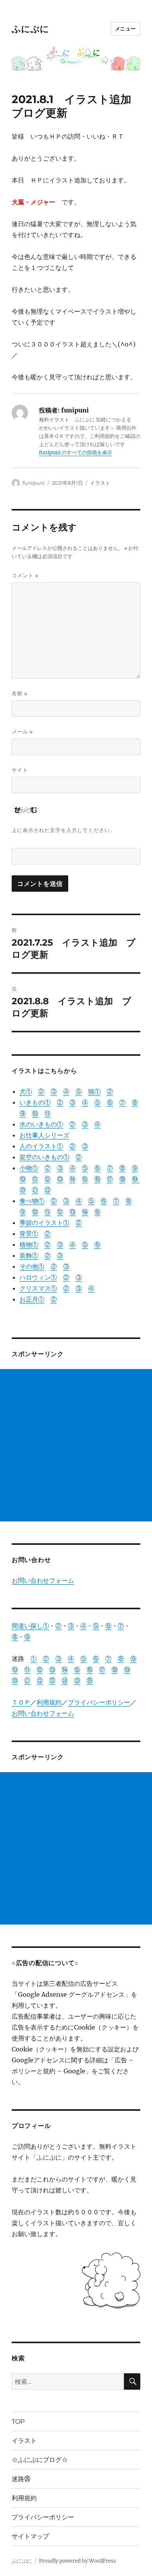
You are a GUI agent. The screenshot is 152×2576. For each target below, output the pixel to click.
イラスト (100, 483)
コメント (25, 576)
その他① (32, 1266)
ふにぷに (30, 29)
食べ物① (32, 1201)
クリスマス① (38, 1288)
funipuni (34, 483)
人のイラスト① (41, 1146)
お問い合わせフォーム (43, 1580)
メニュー (125, 29)
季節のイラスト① (44, 1223)
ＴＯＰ (21, 1702)
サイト (20, 770)
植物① (29, 1244)
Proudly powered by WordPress (78, 2561)
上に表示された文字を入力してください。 (64, 830)
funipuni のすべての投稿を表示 (76, 453)
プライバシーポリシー (99, 1702)
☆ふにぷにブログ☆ (40, 2460)
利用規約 (49, 1702)
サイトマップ (30, 2536)
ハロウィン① (38, 1277)
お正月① (32, 1299)
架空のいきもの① (44, 1157)
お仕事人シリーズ (44, 1135)
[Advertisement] (76, 1445)
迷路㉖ (21, 2479)
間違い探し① (30, 1626)
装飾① (29, 1255)
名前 (19, 694)
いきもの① (35, 1102)
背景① (29, 1234)
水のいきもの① (41, 1124)
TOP (18, 2422)
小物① (29, 1168)
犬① (26, 1091)
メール (22, 732)
